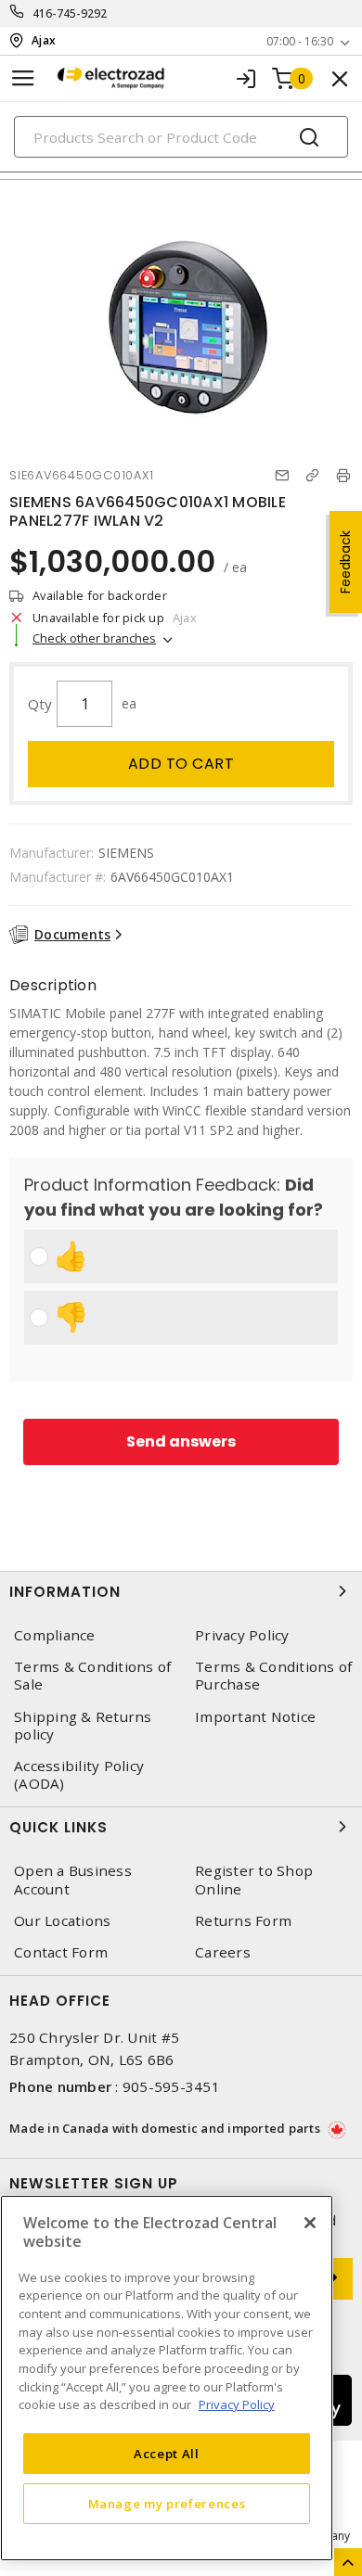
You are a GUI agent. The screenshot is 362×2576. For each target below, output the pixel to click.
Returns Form (243, 1921)
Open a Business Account (73, 1880)
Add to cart (181, 764)
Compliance (55, 1635)
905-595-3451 (171, 2086)
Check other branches (94, 638)
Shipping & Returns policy (83, 1726)
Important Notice (255, 1717)
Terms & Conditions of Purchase (273, 1676)
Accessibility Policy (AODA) (79, 1775)
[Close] (310, 2223)
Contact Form (61, 1952)
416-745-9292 (70, 13)
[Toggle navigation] (23, 78)
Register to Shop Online (254, 1880)
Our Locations (62, 1921)
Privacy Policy (242, 1635)
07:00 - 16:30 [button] (300, 41)
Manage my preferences (167, 2504)
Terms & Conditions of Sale (92, 1676)
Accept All (167, 2454)
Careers (223, 1952)
